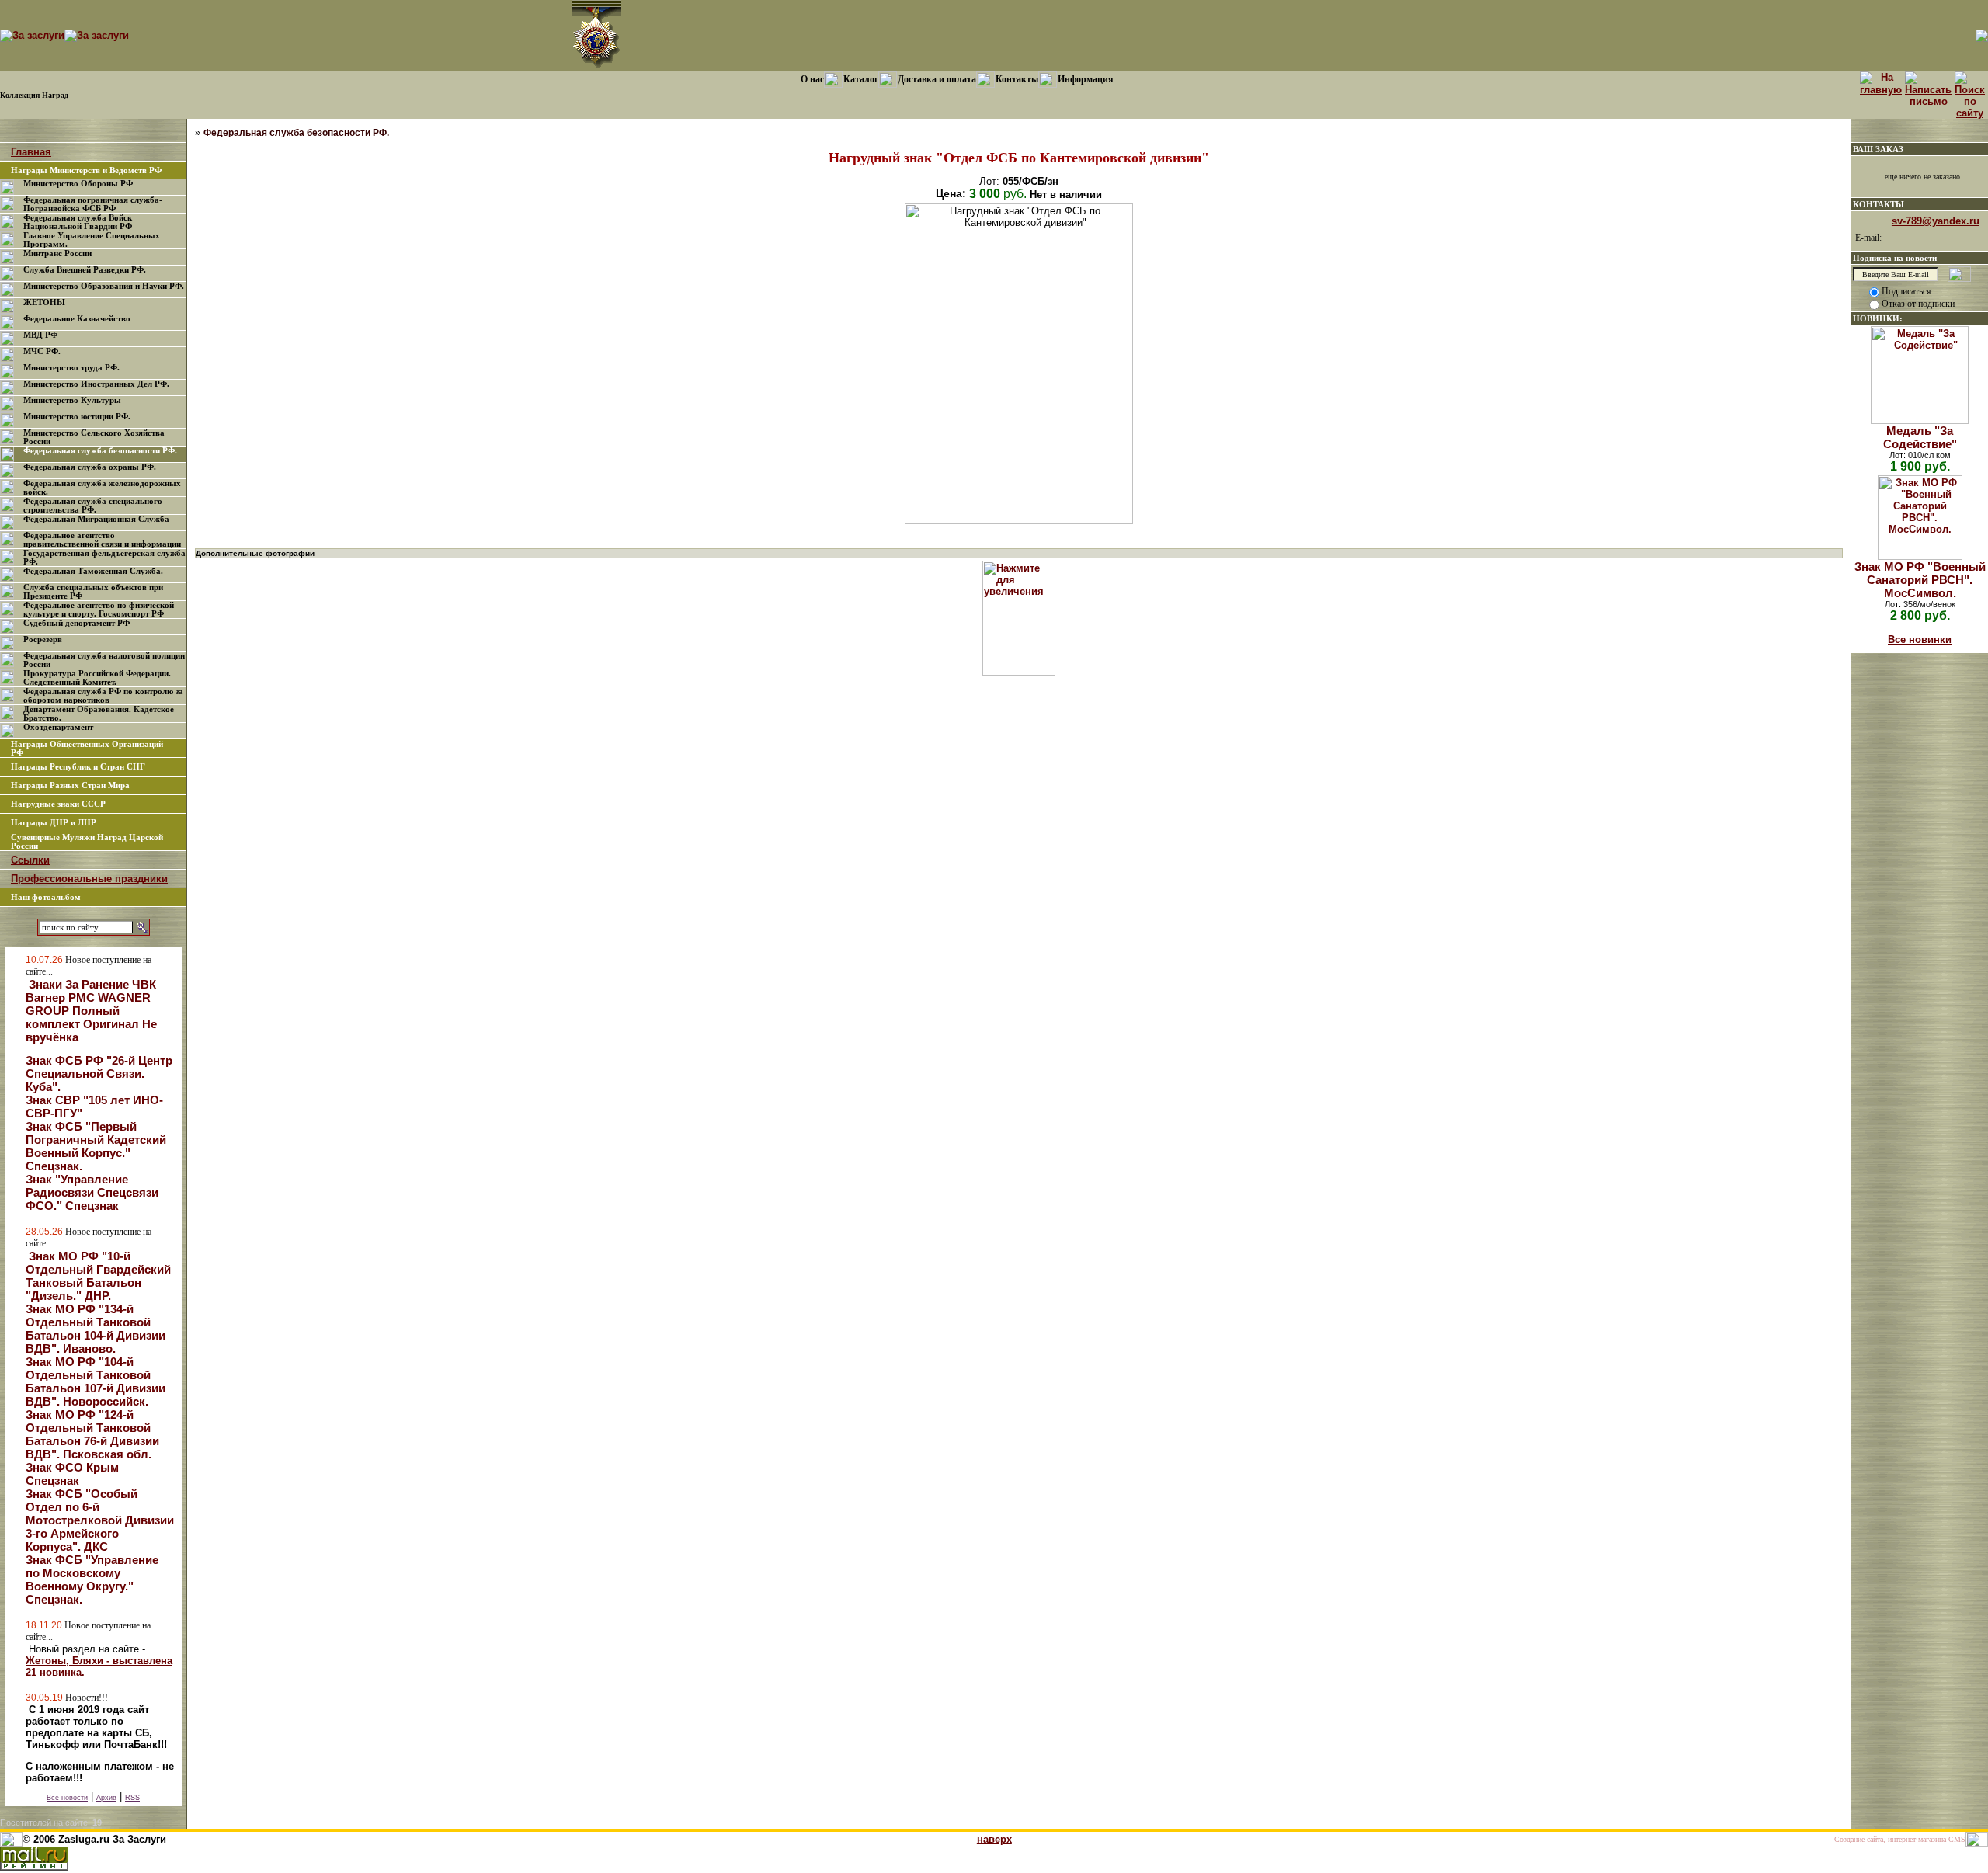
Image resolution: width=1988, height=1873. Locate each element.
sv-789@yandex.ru (1936, 221)
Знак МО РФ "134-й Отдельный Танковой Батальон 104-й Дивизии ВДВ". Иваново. (96, 1329)
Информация (1086, 79)
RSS (132, 1798)
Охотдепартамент (58, 727)
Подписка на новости (1895, 258)
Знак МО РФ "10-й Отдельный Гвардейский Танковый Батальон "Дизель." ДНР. (98, 1276)
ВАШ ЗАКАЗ (1878, 149)
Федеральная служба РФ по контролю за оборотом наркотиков (103, 696)
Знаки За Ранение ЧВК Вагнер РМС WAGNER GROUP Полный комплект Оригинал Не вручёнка (91, 1011)
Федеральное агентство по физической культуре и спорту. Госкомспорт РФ (99, 610)
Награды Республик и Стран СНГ (78, 767)
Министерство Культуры (72, 400)
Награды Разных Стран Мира (70, 785)
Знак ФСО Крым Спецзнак (72, 1474)
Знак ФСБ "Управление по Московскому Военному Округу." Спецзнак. (92, 1579)
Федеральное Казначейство (77, 319)
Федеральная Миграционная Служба (96, 519)
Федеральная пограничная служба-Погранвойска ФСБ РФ (93, 204)
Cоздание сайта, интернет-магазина (1890, 1839)
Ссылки (30, 860)
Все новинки (1920, 639)
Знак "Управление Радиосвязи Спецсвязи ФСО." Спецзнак (92, 1192)
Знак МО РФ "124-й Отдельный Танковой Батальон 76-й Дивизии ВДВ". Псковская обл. (92, 1434)
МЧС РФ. (42, 351)
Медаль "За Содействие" (1920, 437)
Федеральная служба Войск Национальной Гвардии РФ (78, 222)
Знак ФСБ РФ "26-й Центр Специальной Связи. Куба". (99, 1074)
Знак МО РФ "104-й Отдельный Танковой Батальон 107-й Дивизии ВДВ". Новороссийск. (96, 1381)
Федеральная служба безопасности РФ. (100, 451)
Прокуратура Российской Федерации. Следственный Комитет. (97, 678)
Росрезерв (43, 639)
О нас (812, 79)
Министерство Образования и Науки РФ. (104, 286)
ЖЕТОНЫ (44, 302)
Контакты (1017, 79)
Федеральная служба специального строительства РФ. (93, 506)
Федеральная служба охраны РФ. (90, 467)
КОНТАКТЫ (1879, 204)
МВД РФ (40, 335)
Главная (31, 152)
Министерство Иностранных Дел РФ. (96, 384)
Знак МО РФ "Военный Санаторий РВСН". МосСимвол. (1920, 580)
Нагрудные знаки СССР (58, 804)
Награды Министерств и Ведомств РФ (86, 170)
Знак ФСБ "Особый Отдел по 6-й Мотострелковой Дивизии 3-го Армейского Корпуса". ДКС (100, 1520)
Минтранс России (57, 254)
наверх (994, 1839)
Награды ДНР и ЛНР (54, 823)
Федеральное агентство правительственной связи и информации (102, 540)
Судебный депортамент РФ (76, 623)
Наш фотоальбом (46, 897)
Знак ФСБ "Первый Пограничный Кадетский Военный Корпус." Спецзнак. (96, 1146)
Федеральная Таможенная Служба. (93, 571)
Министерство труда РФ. (71, 368)
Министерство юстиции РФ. (77, 417)
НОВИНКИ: (1878, 318)
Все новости (67, 1798)
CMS (1957, 1839)
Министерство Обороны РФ (78, 184)
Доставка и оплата (937, 79)
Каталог (861, 79)
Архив (106, 1798)
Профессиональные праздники (89, 879)
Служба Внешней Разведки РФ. (85, 270)
